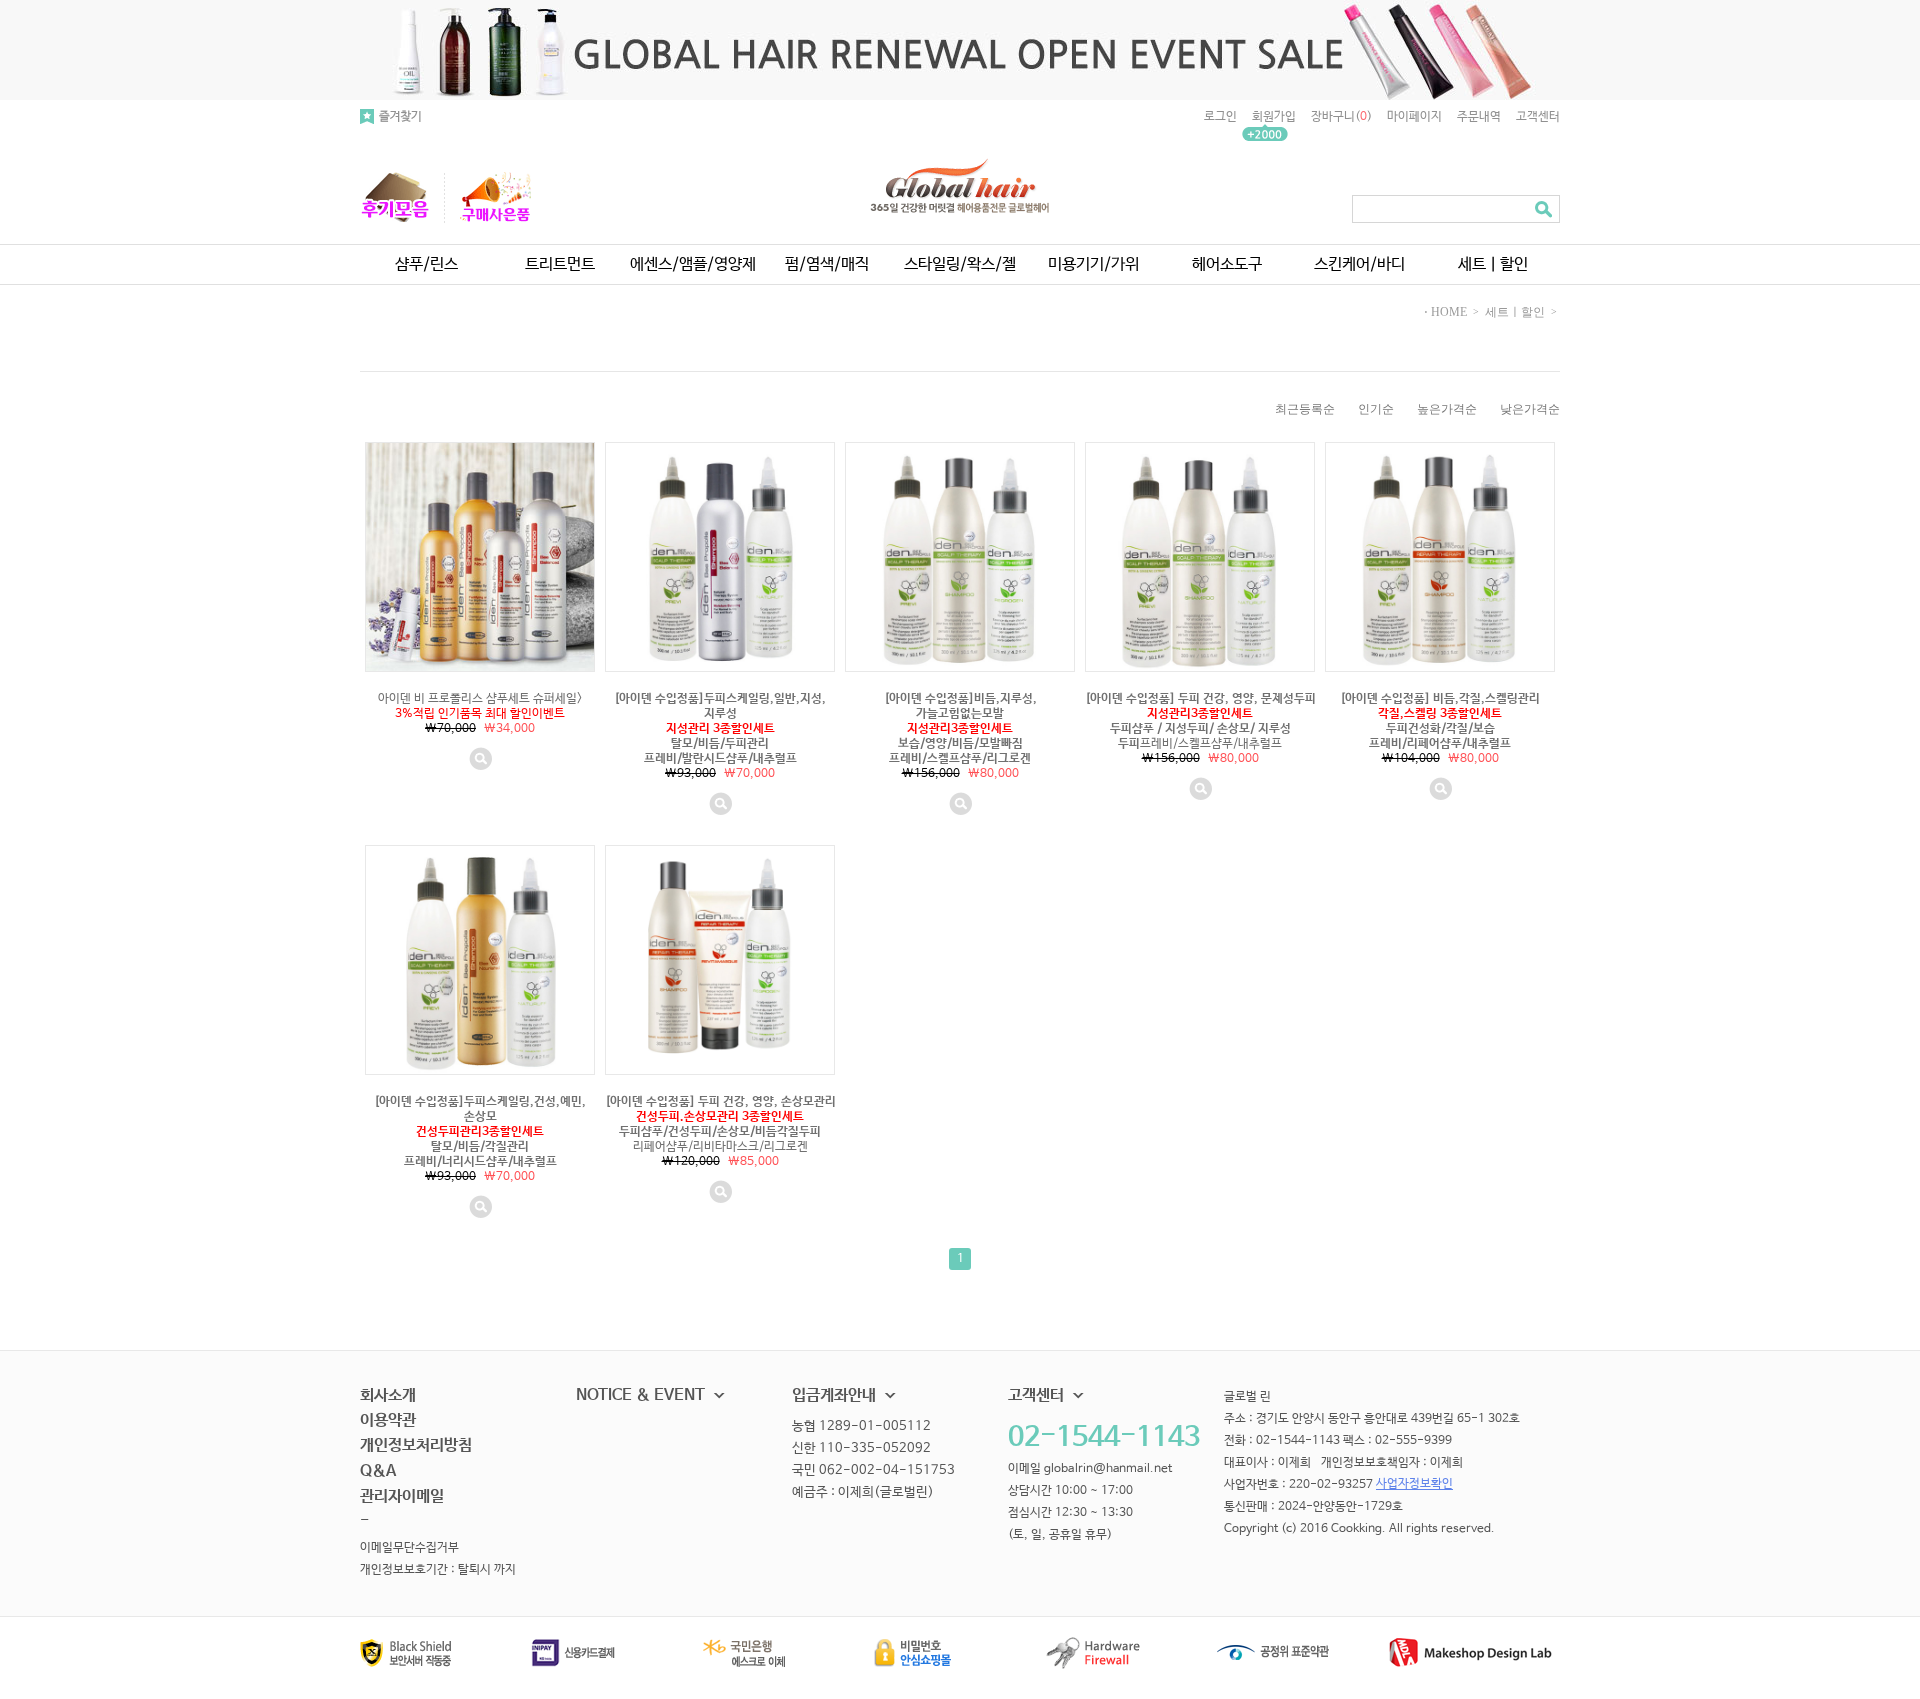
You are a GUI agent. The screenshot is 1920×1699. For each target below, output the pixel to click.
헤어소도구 (1227, 264)
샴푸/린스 (426, 264)
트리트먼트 (560, 264)
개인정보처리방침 (416, 1445)
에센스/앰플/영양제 (693, 264)
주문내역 (1479, 117)
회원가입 (1274, 117)
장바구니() (1341, 117)
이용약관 (388, 1420)
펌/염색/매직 (827, 264)
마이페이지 (1414, 117)
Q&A (378, 1471)
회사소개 (388, 1395)
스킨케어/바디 (1359, 264)
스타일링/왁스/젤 (960, 264)
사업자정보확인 (1414, 1485)
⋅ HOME (1445, 312)
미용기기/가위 (1093, 264)
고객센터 (1538, 117)
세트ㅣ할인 (1493, 264)
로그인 (1220, 117)
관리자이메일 (402, 1496)
